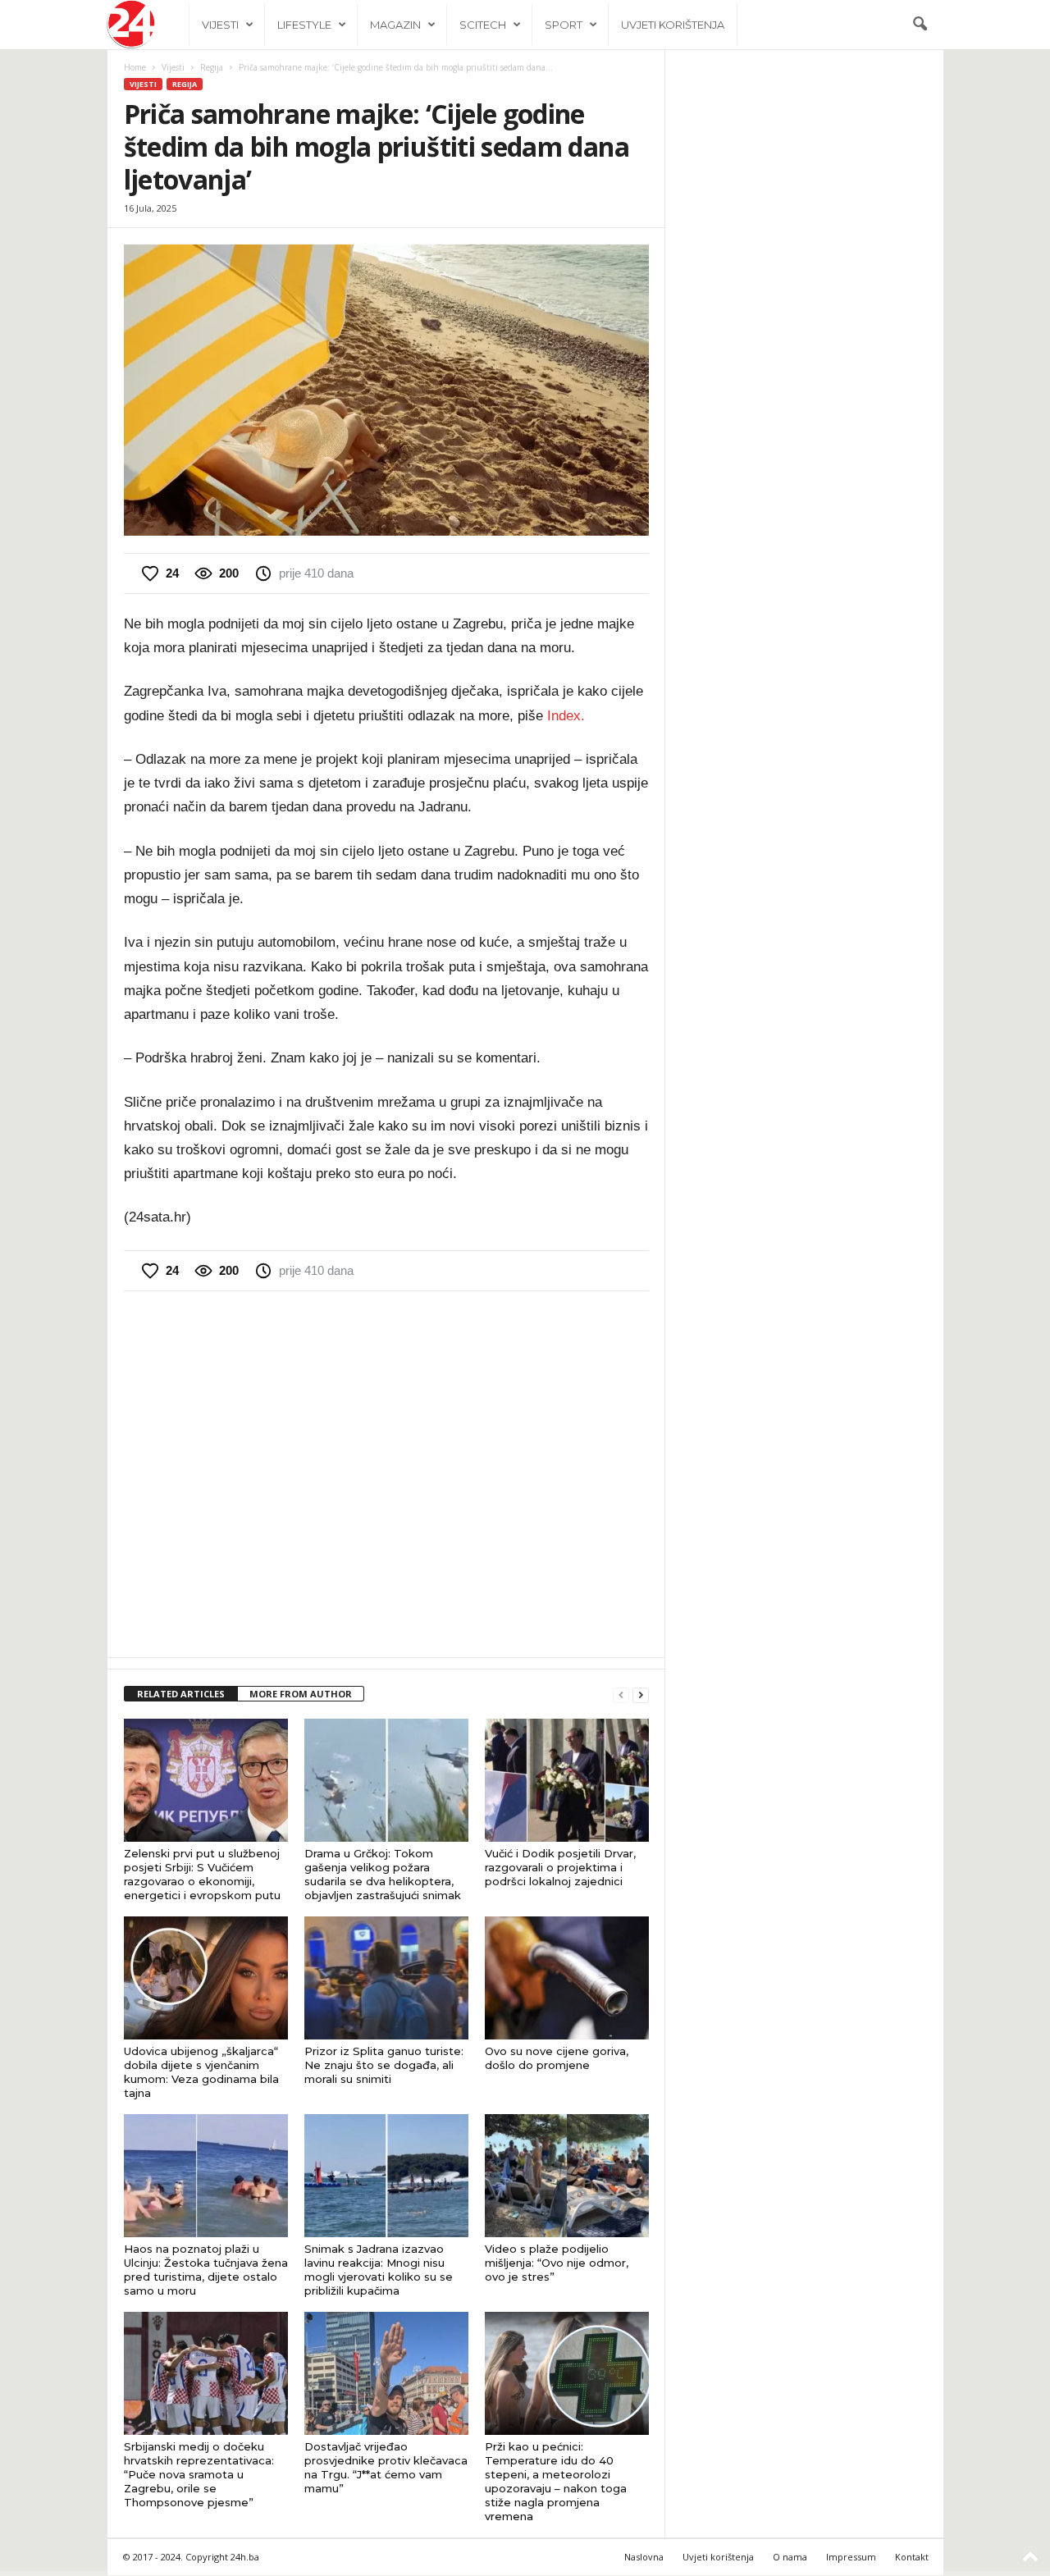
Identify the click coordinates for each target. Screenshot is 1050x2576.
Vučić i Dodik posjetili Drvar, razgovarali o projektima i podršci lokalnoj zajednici (560, 1867)
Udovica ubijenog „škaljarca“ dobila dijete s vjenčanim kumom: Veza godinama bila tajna (201, 2072)
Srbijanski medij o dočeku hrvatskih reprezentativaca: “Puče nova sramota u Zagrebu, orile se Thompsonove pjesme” (199, 2474)
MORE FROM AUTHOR (301, 1694)
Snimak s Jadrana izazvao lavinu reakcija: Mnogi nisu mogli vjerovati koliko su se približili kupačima (379, 2270)
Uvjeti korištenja (673, 25)
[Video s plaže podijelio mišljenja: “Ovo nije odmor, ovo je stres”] (567, 2176)
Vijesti (220, 25)
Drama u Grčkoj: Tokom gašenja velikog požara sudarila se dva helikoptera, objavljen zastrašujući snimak (383, 1874)
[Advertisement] (386, 1473)
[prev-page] (621, 1694)
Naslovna (644, 2557)
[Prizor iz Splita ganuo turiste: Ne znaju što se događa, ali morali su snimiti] (386, 1978)
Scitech (483, 25)
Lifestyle (304, 25)
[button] (920, 25)
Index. (566, 716)
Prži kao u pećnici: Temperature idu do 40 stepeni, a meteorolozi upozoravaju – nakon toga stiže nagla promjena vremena (556, 2481)
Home (135, 67)
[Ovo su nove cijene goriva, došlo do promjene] (567, 1978)
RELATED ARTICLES (181, 1694)
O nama (790, 2557)
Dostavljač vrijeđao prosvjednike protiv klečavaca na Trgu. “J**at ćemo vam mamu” (386, 2467)
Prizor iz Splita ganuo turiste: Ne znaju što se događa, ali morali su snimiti (384, 2065)
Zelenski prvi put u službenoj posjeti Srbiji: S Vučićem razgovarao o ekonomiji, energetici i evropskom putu (202, 1874)
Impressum (851, 2557)
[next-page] (641, 1694)
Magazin (395, 25)
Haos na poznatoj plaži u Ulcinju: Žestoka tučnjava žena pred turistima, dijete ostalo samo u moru (206, 2270)
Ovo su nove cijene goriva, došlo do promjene (557, 2058)
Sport (564, 25)
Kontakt (912, 2557)
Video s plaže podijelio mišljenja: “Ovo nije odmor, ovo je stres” (557, 2263)
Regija (212, 67)
